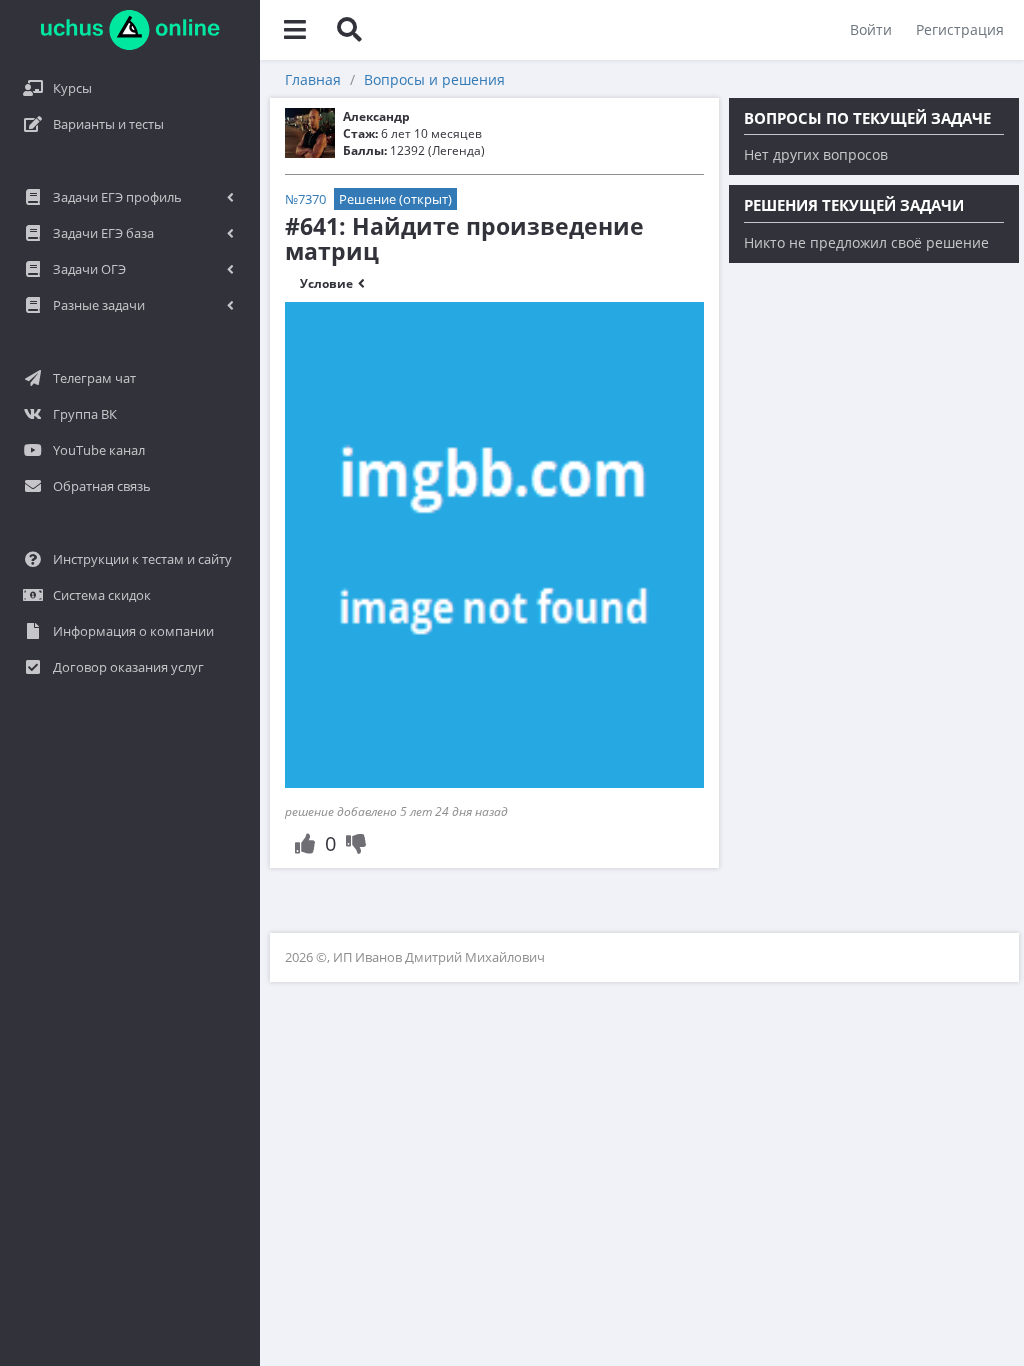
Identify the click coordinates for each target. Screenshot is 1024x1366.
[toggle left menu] (295, 30)
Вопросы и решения (434, 79)
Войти (871, 29)
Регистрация (960, 29)
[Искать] (349, 30)
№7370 (305, 199)
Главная (313, 79)
